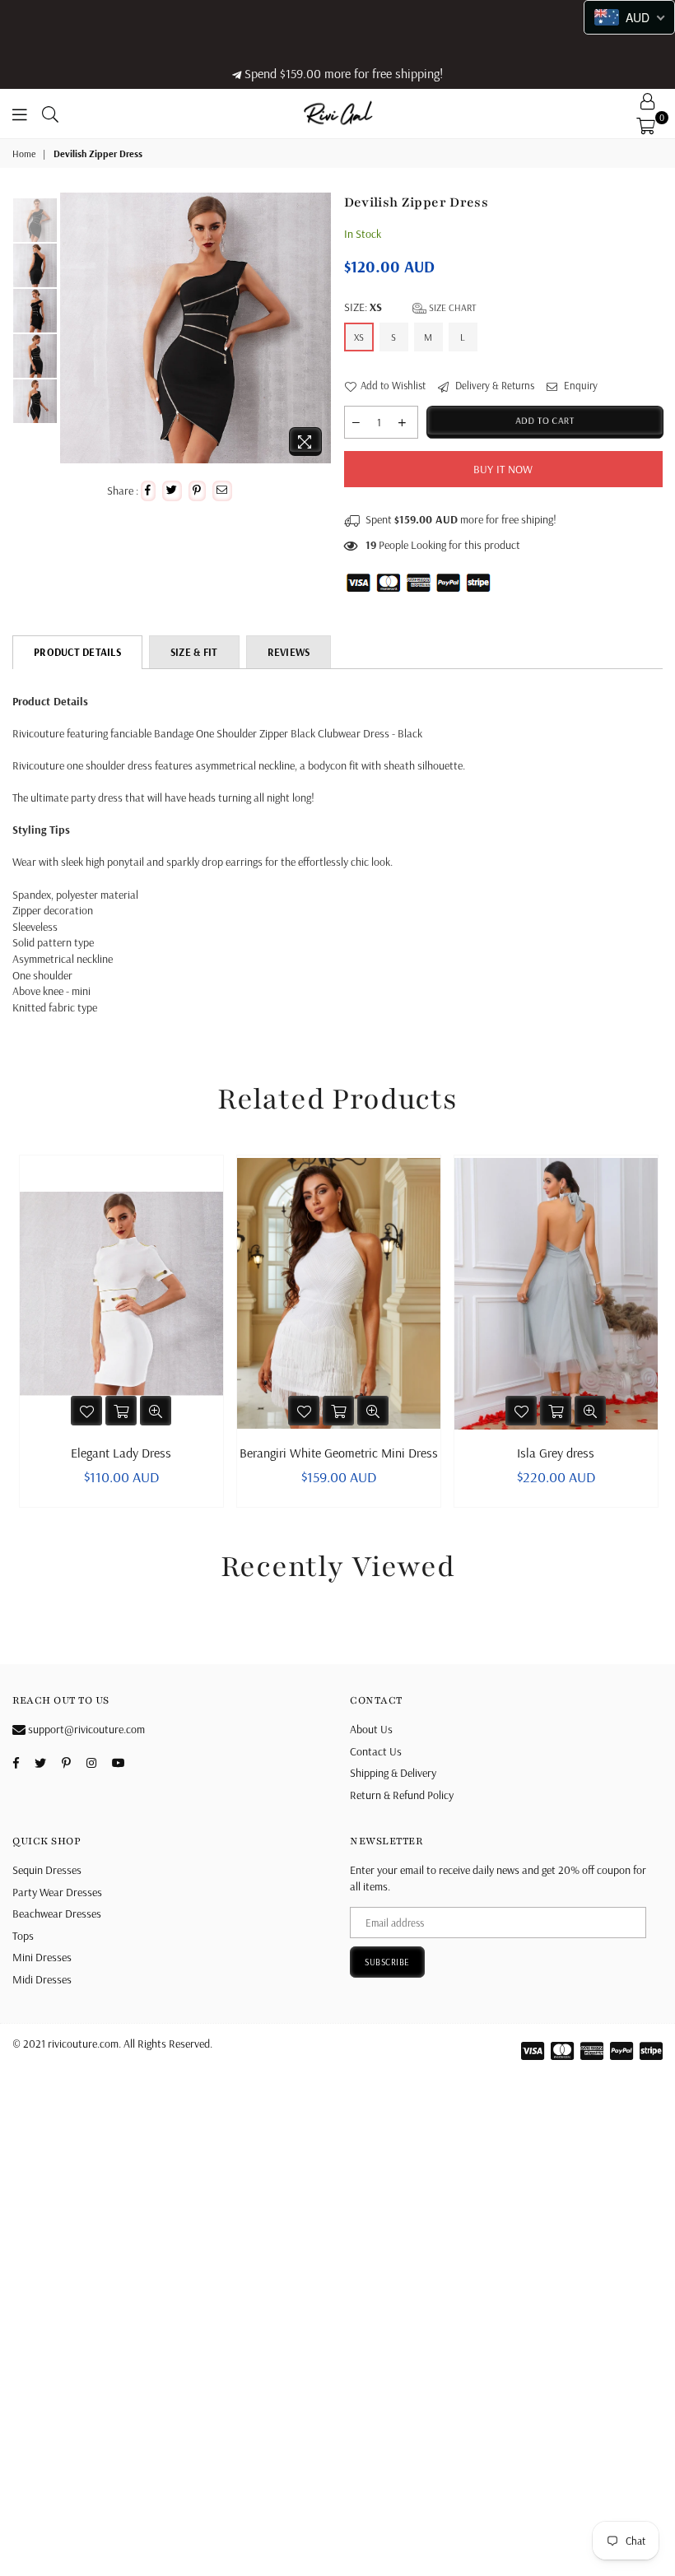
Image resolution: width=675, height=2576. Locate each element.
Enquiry (580, 385)
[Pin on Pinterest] (197, 491)
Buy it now (503, 469)
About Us (371, 1729)
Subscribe (387, 1962)
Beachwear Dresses (57, 1913)
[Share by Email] (222, 491)
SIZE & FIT (194, 652)
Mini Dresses (42, 1957)
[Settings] (648, 101)
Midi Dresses (42, 1979)
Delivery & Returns (493, 385)
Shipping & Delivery (393, 1773)
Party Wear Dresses (57, 1892)
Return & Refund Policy (402, 1795)
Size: (410, 307)
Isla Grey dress (556, 1453)
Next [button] (317, 329)
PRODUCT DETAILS (77, 652)
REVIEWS (289, 652)
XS (359, 337)
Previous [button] (74, 329)
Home (24, 153)
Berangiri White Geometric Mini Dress (339, 1453)
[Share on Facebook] (148, 491)
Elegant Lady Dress (121, 1453)
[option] (196, 328)
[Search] (50, 114)
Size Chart (452, 307)
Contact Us (376, 1751)
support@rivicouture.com (85, 1729)
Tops (23, 1936)
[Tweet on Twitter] (172, 491)
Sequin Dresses (47, 1870)
